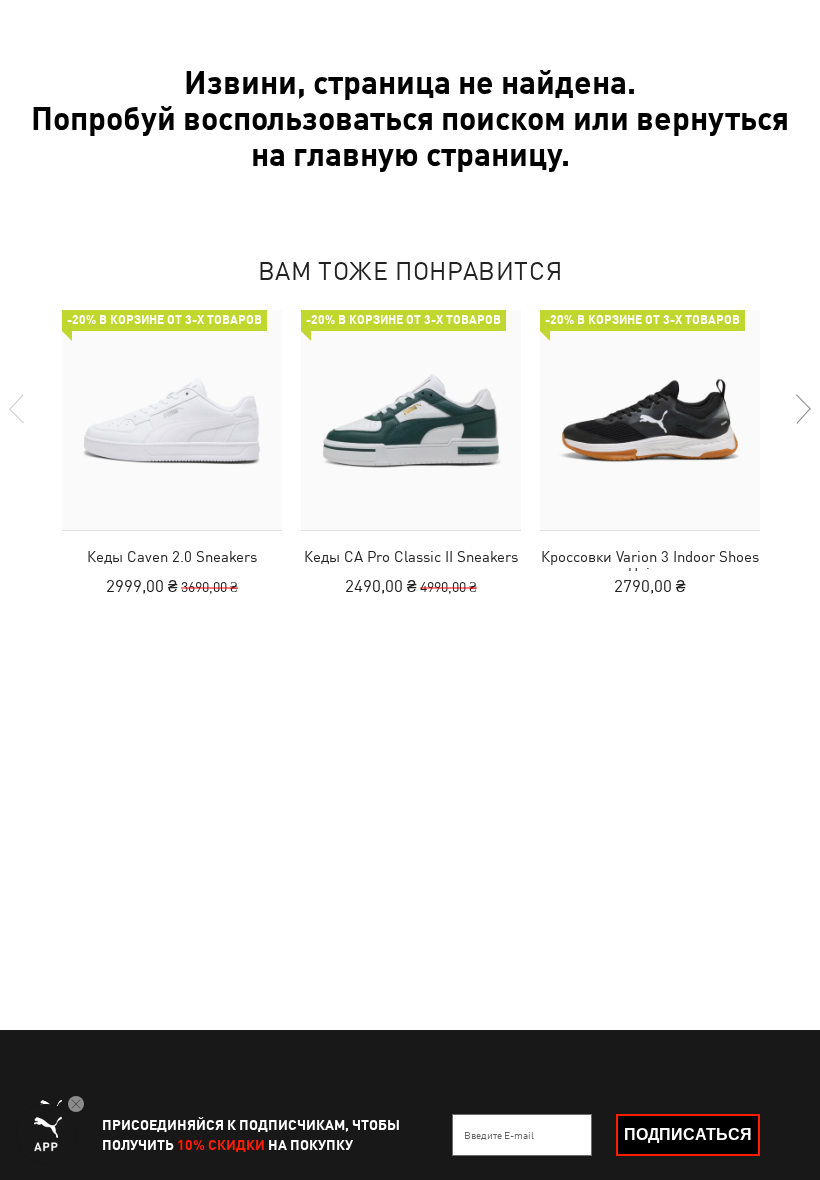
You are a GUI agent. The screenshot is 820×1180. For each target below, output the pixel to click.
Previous (18, 409)
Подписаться (688, 1134)
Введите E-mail (499, 1135)
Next (802, 409)
